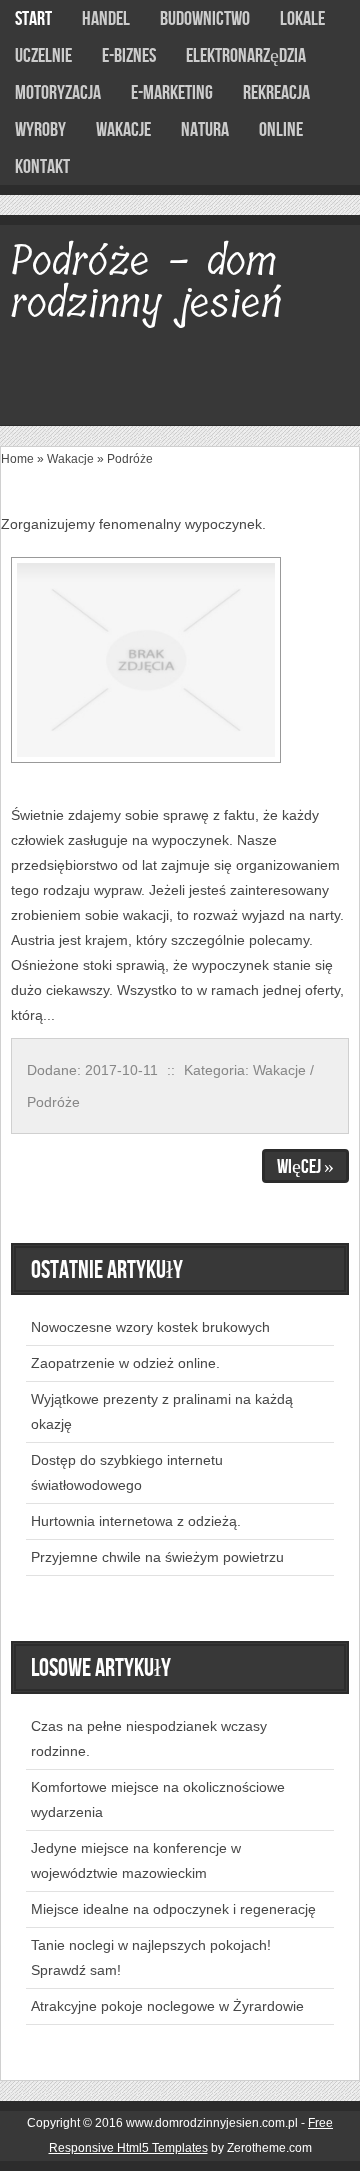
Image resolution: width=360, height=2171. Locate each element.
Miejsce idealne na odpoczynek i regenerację (173, 1909)
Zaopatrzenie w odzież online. (125, 1363)
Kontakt (42, 167)
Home (17, 459)
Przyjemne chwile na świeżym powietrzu (157, 1557)
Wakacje (70, 459)
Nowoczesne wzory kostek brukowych (150, 1327)
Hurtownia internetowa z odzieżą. (136, 1521)
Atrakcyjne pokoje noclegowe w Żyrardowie (167, 2006)
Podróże (130, 459)
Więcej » (305, 1167)
